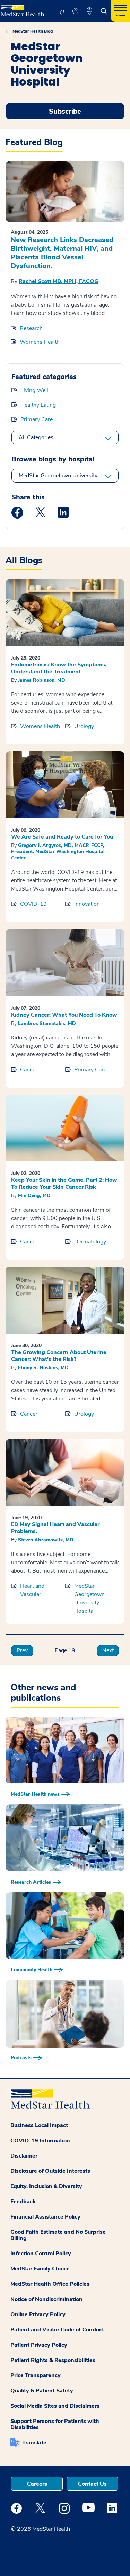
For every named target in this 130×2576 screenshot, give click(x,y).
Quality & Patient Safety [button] (42, 2391)
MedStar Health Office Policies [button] (50, 2284)
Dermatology (90, 1242)
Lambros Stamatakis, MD (47, 1023)
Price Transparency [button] (36, 2375)
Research (31, 328)
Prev (22, 1650)
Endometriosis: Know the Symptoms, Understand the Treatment (59, 668)
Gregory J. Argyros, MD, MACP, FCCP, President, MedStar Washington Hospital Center (58, 852)
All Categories (36, 437)
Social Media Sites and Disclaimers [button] (55, 2406)
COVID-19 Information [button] (40, 2141)
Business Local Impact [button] (39, 2125)
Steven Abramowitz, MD (46, 1540)
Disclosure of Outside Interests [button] (50, 2171)
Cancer (29, 1070)
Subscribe (65, 111)
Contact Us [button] (92, 2484)
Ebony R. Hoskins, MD (43, 1368)
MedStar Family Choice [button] (40, 2269)
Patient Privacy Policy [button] (39, 2345)
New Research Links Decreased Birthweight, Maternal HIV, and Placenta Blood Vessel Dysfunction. (62, 253)
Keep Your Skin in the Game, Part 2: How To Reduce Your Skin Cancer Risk (64, 1184)
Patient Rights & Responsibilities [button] (53, 2360)
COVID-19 (33, 904)
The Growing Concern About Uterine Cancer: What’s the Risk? (59, 1356)
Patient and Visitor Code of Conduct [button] (57, 2330)
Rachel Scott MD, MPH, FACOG (59, 281)
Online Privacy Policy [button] (38, 2314)
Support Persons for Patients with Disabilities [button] (55, 2424)
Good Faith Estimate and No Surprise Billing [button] (58, 2235)
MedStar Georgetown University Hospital (69, 476)
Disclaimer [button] (24, 2156)
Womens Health (40, 342)
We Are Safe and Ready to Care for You (62, 837)
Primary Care (37, 419)
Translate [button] (34, 2443)
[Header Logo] (22, 8)
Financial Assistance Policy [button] (45, 2217)
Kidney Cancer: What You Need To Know (64, 1015)
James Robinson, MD (42, 680)
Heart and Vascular (32, 1590)
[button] (61, 11)
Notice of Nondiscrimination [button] (46, 2299)
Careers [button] (37, 2484)
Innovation (87, 904)
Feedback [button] (23, 2202)
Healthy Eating (38, 405)
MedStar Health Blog (33, 31)
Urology (84, 726)
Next (108, 1650)
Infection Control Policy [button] (41, 2254)
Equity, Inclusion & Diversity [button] (46, 2186)
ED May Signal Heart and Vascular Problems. (55, 1528)
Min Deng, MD (34, 1196)
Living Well (34, 390)
